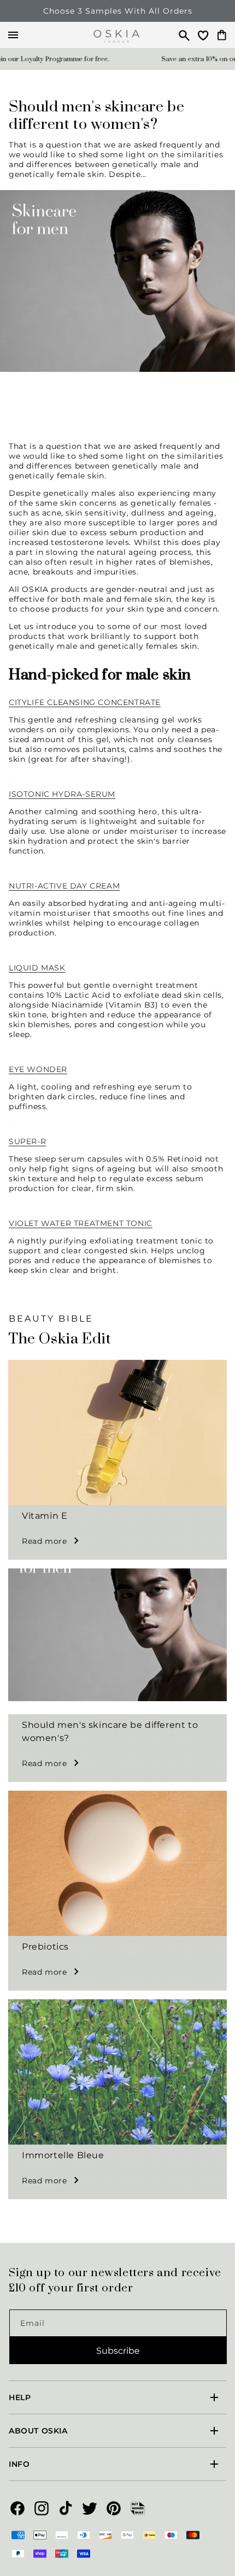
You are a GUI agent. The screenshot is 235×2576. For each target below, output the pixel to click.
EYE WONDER (38, 1069)
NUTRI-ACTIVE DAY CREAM (64, 886)
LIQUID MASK (37, 968)
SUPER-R (27, 1141)
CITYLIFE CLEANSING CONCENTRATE (85, 702)
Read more (44, 1541)
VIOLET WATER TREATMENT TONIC (81, 1223)
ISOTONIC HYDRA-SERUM (62, 794)
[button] (179, 35)
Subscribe (118, 2351)
